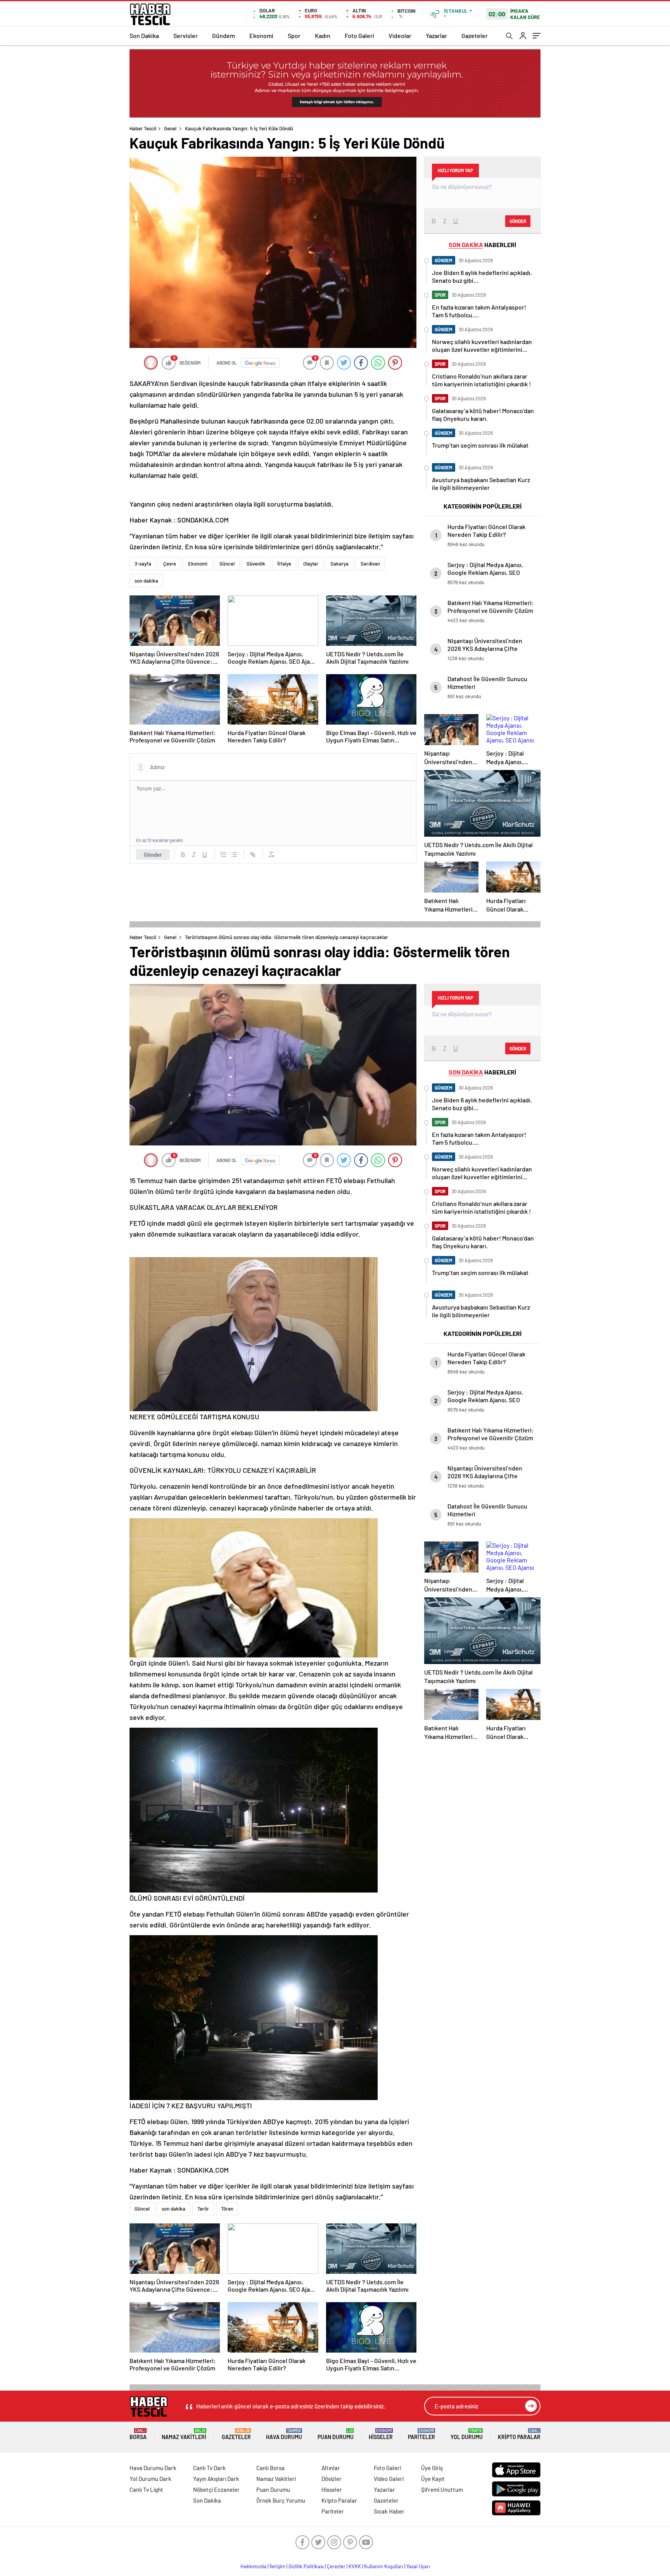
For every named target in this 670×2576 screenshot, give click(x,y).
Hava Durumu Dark (153, 2468)
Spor (294, 35)
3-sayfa (143, 564)
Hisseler (381, 2434)
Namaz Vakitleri (184, 2434)
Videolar (400, 35)
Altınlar (331, 2468)
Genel (170, 128)
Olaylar (311, 564)
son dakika (146, 581)
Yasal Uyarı (418, 2566)
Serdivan (370, 564)
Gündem (224, 35)
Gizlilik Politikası (306, 2566)
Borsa (138, 2434)
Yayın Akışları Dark (216, 2479)
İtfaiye (284, 564)
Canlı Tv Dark (209, 2468)
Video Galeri (389, 2479)
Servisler (186, 35)
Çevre (170, 564)
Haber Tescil (143, 128)
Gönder (153, 855)
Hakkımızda (253, 2566)
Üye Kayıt (433, 2479)
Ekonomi (261, 35)
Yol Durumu (467, 2434)
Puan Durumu (336, 2434)
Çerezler (336, 2566)
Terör (203, 2209)
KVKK (355, 2566)
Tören (227, 2209)
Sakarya (339, 564)
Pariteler (421, 2434)
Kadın (323, 35)
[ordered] (223, 855)
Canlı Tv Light (146, 2489)
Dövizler (332, 2479)
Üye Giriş (432, 2468)
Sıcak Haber (389, 2511)
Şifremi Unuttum (442, 2489)
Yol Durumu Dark (150, 2479)
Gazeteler (475, 35)
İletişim (277, 2566)
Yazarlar (436, 35)
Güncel (227, 564)
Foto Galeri (359, 35)
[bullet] (234, 855)
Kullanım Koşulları (384, 2566)
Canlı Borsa (270, 2468)
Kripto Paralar (519, 2434)
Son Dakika (144, 35)
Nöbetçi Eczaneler (216, 2489)
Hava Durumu (284, 2434)
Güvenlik (256, 564)
